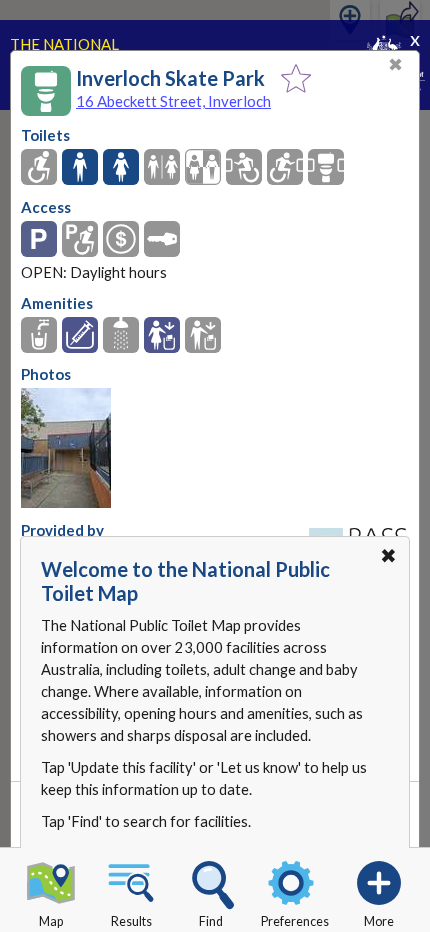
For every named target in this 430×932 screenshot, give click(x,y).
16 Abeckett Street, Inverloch (173, 101)
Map (51, 921)
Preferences (295, 921)
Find (211, 921)
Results (131, 921)
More (379, 921)
